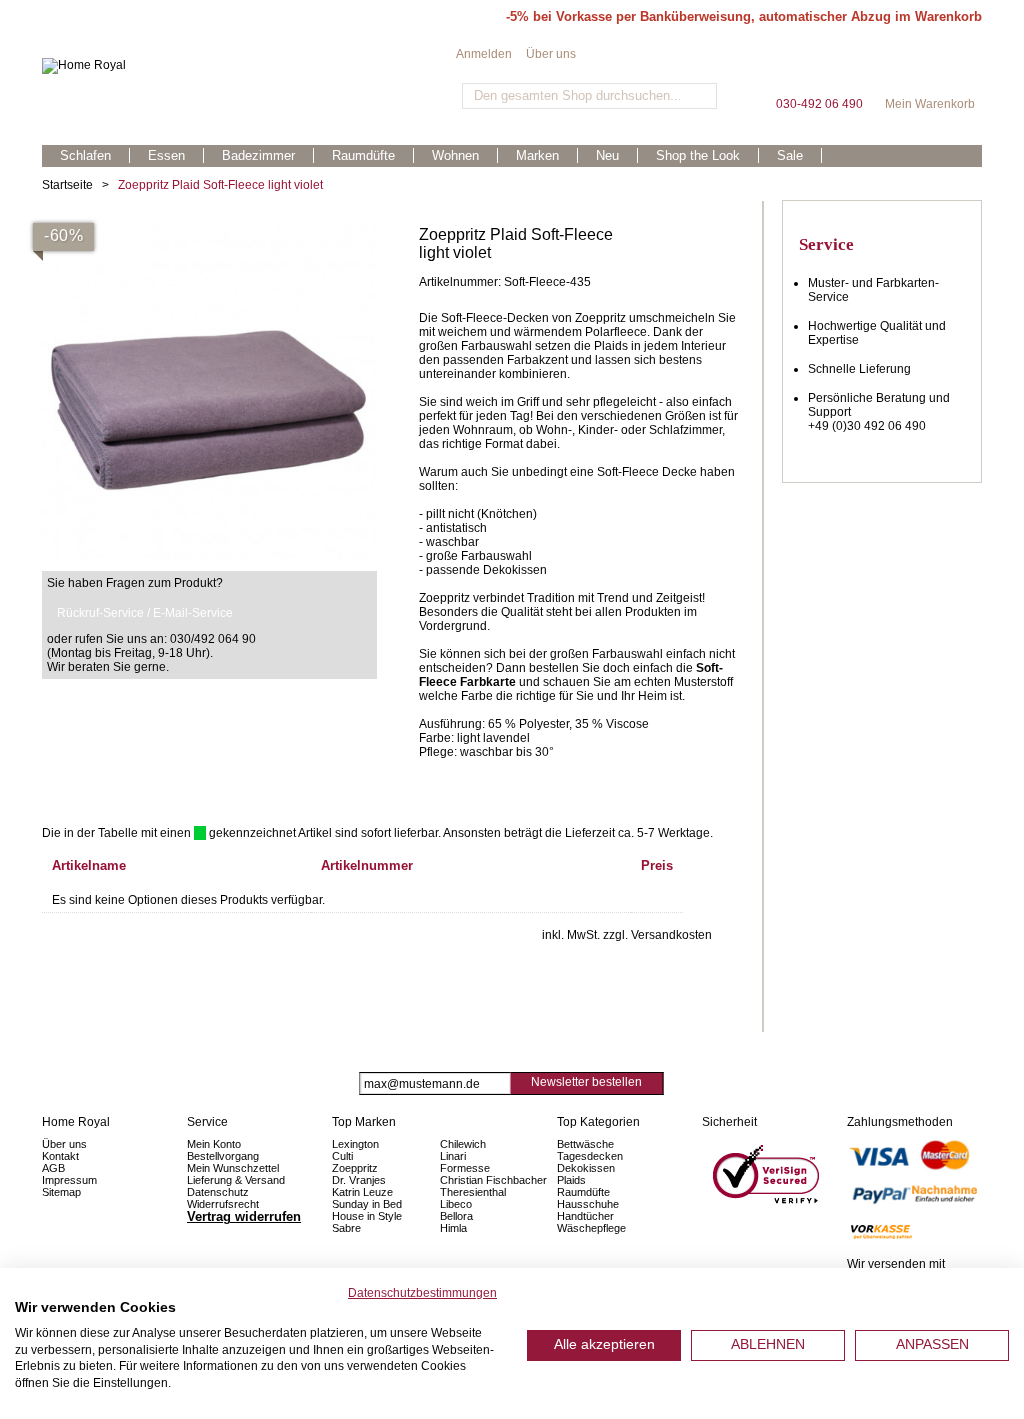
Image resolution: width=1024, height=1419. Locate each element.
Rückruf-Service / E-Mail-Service (145, 613)
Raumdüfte (583, 1192)
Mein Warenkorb (930, 69)
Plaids (571, 1180)
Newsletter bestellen (586, 1082)
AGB (53, 1168)
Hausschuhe (588, 1204)
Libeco (456, 1204)
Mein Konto (214, 1144)
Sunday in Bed (367, 1204)
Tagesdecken (590, 1156)
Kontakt (60, 1156)
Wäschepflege (591, 1228)
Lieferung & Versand (236, 1180)
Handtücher (585, 1216)
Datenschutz (218, 1192)
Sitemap (61, 1192)
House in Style (367, 1216)
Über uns (551, 54)
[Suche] (699, 96)
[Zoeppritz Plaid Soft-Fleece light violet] (209, 233)
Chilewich (463, 1144)
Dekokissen (586, 1168)
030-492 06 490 (819, 69)
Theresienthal (473, 1192)
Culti (342, 1156)
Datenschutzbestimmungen (422, 1293)
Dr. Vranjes (359, 1180)
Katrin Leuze (362, 1192)
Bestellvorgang (223, 1156)
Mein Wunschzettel (233, 1168)
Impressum (69, 1180)
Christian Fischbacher (493, 1180)
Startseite (67, 185)
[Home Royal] (249, 66)
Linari (453, 1156)
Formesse (465, 1168)
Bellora (458, 1216)
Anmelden (484, 54)
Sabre (346, 1228)
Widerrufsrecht (223, 1204)
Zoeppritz (355, 1168)
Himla (453, 1228)
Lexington (355, 1144)
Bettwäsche (585, 1144)
